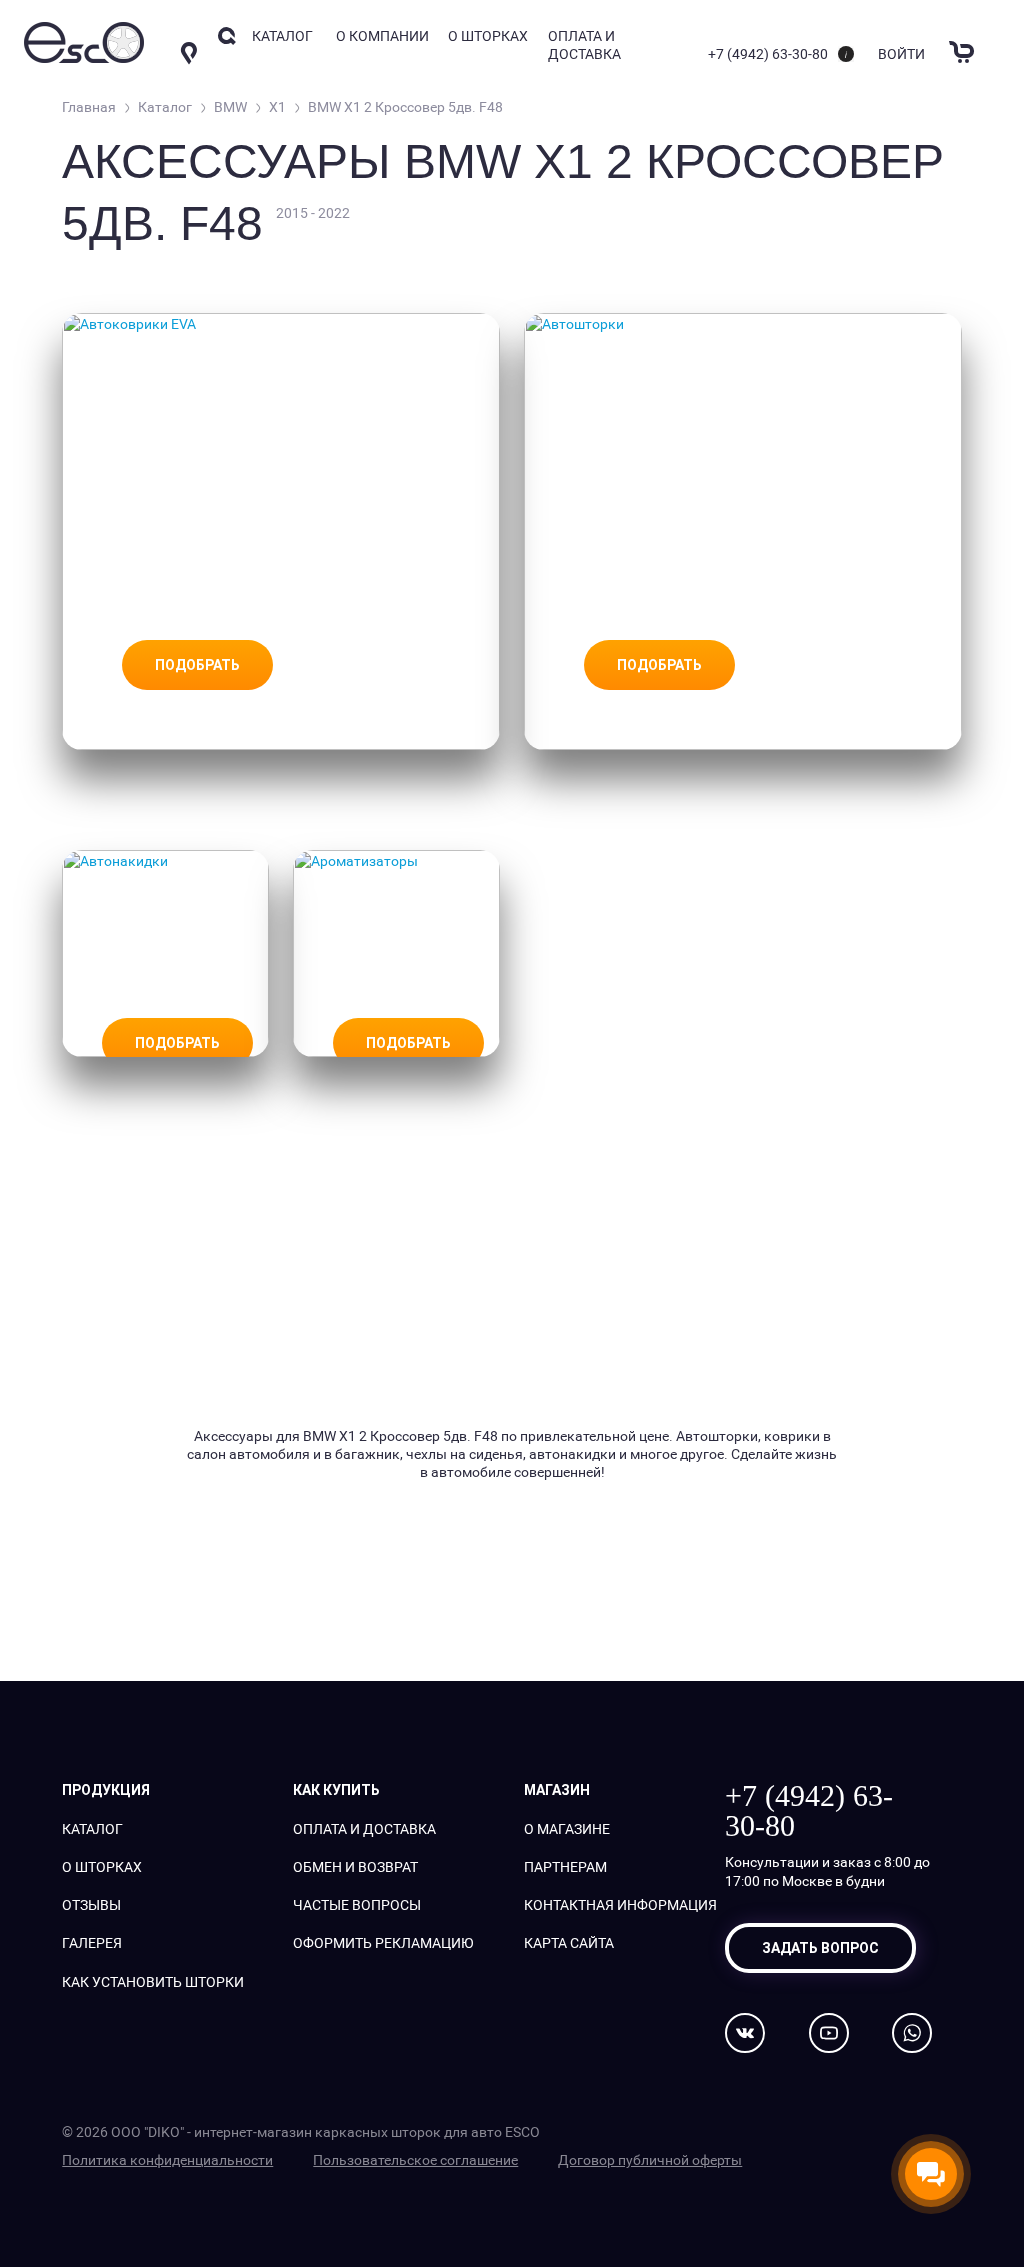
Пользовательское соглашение (415, 2159)
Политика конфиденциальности (167, 2159)
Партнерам (565, 1866)
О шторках (488, 35)
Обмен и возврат (355, 1866)
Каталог (92, 1828)
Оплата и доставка (584, 44)
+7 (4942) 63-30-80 (768, 53)
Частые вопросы (357, 1904)
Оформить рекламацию (383, 1942)
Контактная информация (620, 1904)
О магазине (567, 1828)
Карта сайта (569, 1942)
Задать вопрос (820, 1948)
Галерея (92, 1942)
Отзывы (91, 1904)
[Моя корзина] (964, 39)
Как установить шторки (153, 1981)
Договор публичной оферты (650, 2159)
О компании (382, 35)
